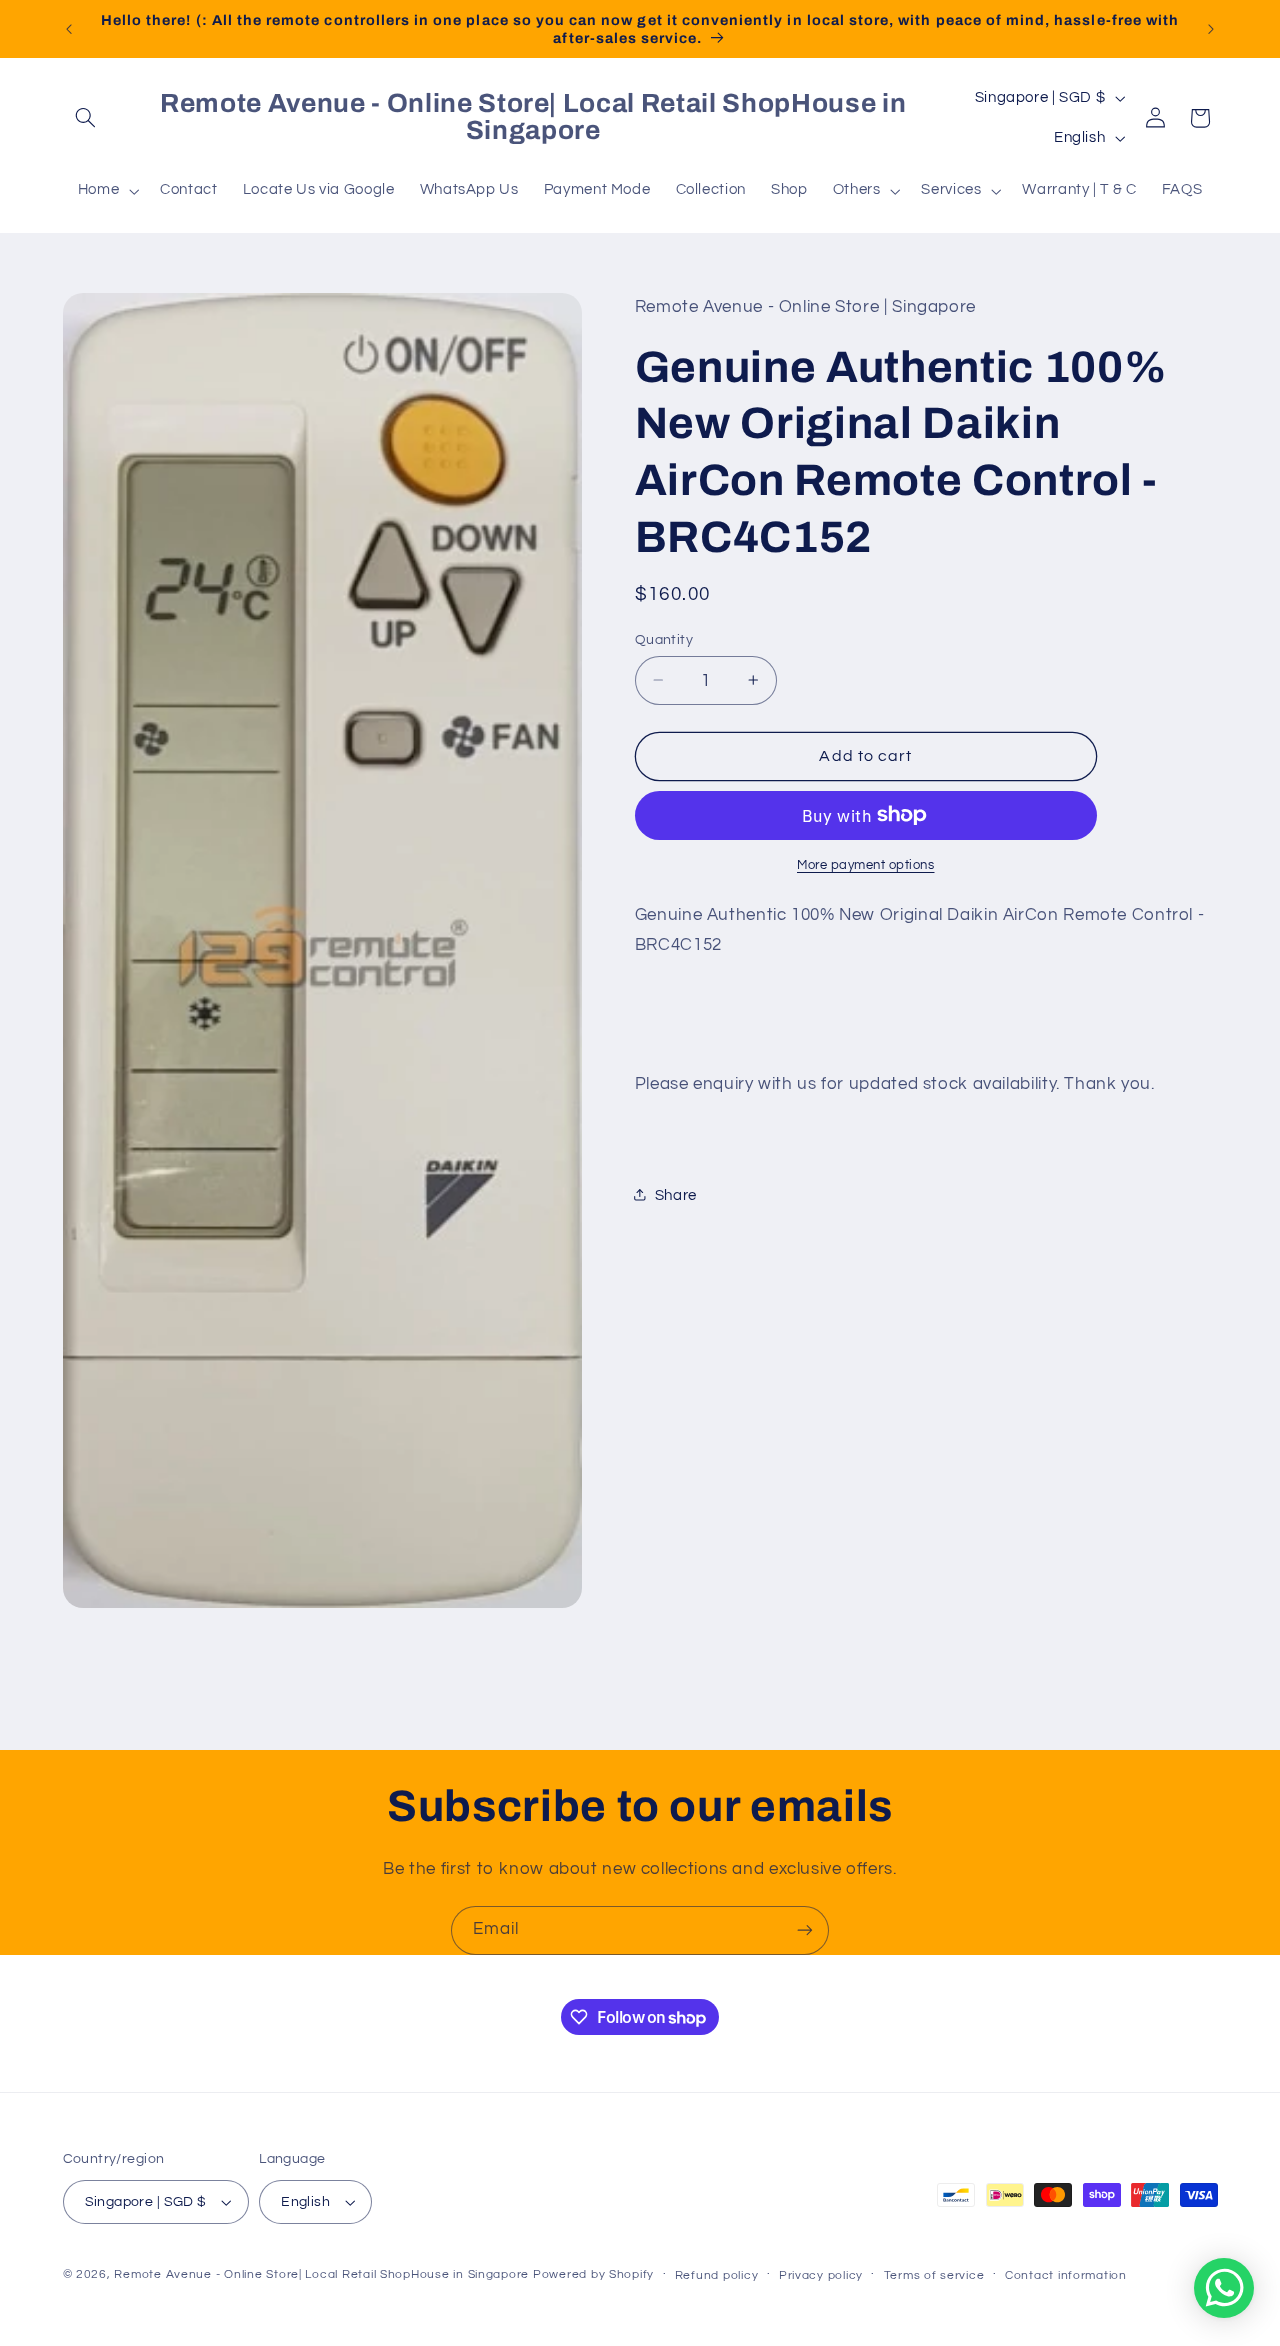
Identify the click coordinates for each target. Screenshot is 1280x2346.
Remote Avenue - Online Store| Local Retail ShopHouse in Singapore (321, 2274)
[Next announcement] (1211, 29)
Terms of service (934, 2275)
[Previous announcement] (69, 29)
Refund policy (717, 2275)
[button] (86, 118)
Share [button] (676, 1194)
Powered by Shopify (593, 2274)
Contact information (1066, 2275)
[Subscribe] (805, 1930)
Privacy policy (821, 2275)
